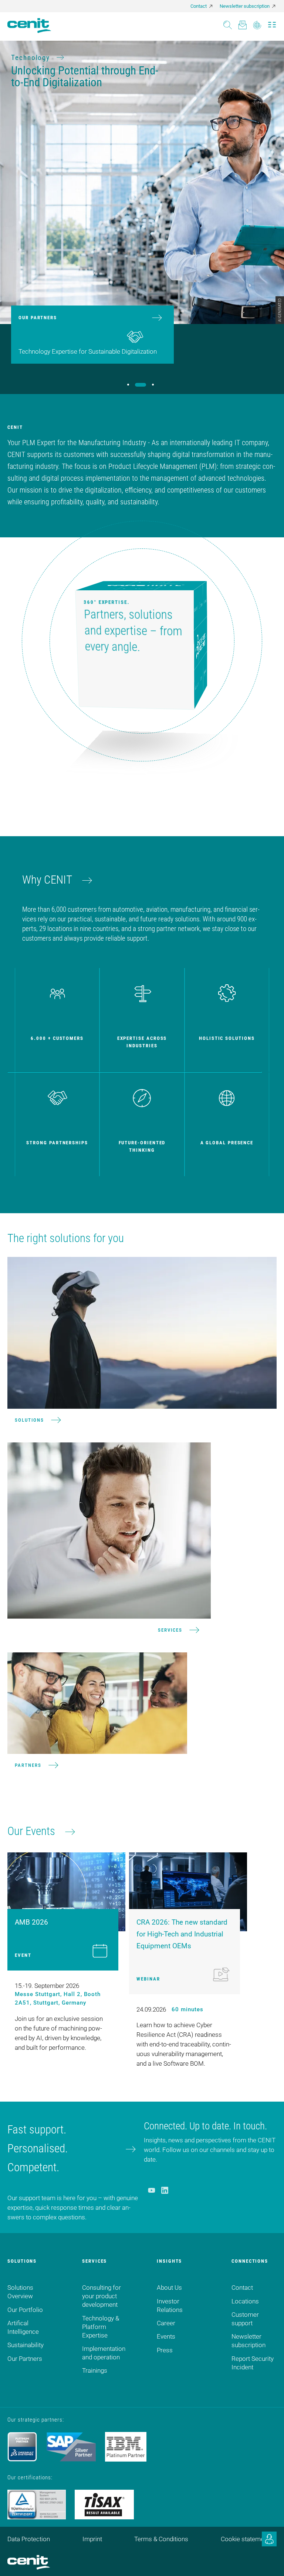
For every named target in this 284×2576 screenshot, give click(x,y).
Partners (28, 1765)
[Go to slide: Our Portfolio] (128, 385)
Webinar (148, 1979)
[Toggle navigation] (272, 23)
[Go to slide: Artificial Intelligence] (153, 385)
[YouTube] (151, 2190)
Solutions (29, 1420)
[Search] (228, 23)
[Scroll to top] (269, 2561)
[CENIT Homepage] (29, 26)
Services (170, 1630)
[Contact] (242, 23)
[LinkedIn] (165, 2190)
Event (23, 1955)
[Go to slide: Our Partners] (141, 385)
